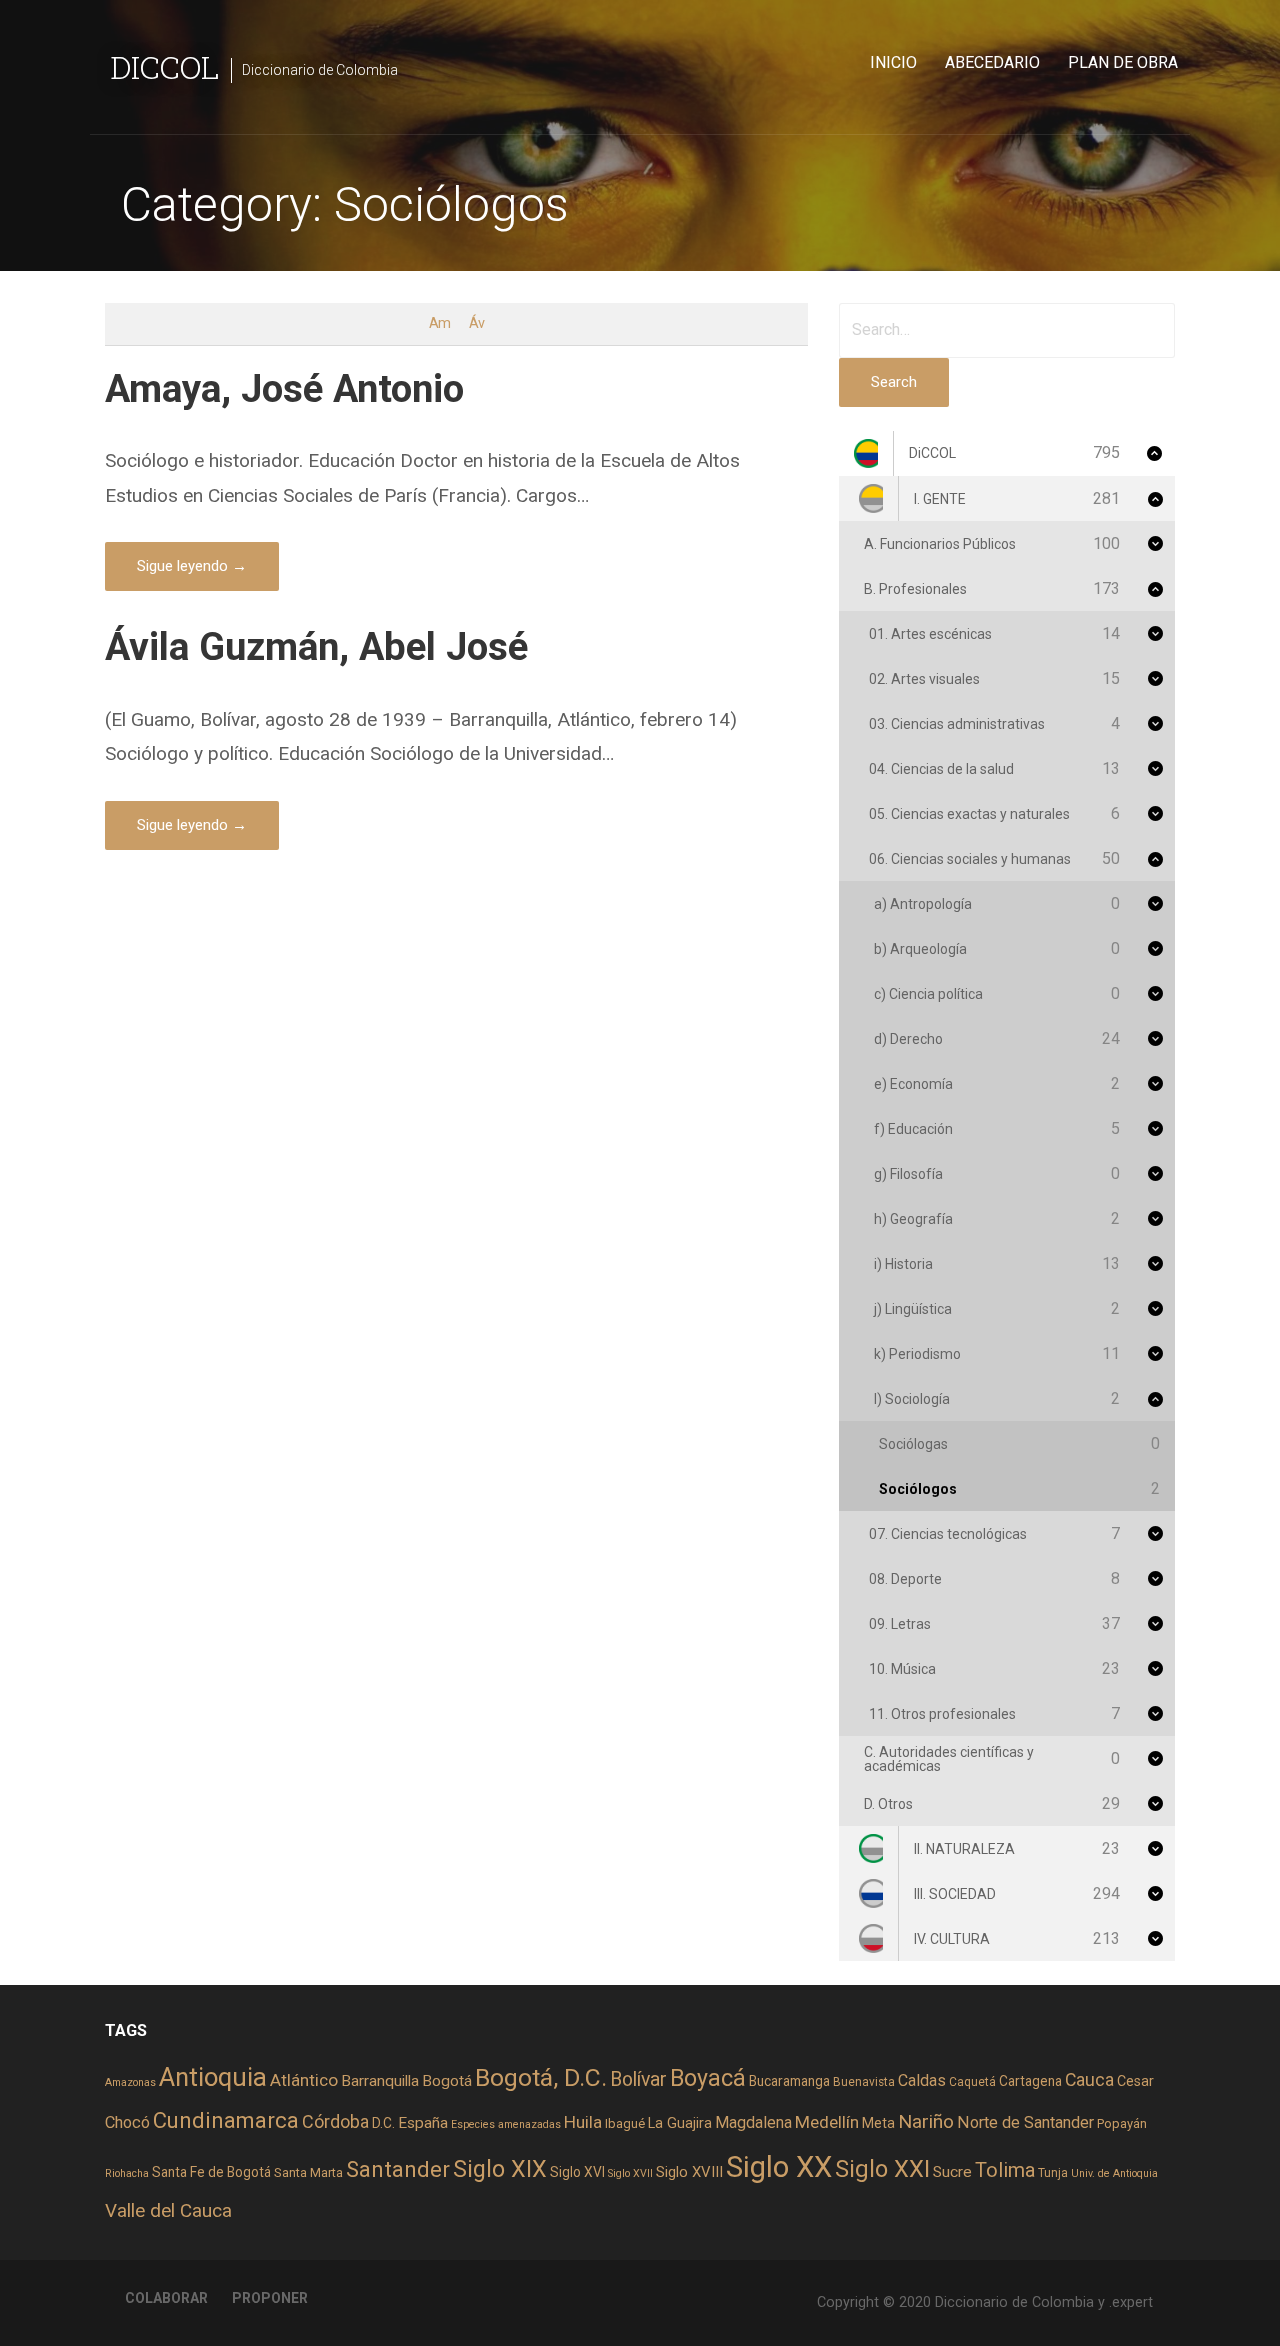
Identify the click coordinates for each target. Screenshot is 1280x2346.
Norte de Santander (1025, 2122)
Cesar (1135, 2081)
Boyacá (708, 2078)
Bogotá (447, 2081)
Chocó (127, 2122)
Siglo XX (779, 2167)
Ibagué (625, 2123)
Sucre (952, 2172)
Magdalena (753, 2122)
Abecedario (992, 62)
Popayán (1122, 2123)
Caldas (922, 2080)
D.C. (383, 2123)
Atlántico (304, 2080)
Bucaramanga (789, 2081)
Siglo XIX (500, 2169)
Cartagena (1030, 2081)
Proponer (270, 2298)
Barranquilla (380, 2081)
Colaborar (166, 2298)
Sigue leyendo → (192, 566)
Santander (398, 2169)
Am (439, 323)
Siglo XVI (577, 2172)
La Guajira (680, 2123)
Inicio (893, 62)
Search (894, 382)
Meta (878, 2123)
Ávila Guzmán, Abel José (316, 646)
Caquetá (972, 2082)
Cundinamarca (226, 2120)
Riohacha (127, 2173)
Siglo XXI (882, 2169)
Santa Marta (308, 2172)
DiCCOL (164, 66)
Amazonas (130, 2082)
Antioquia (213, 2077)
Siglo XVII (630, 2173)
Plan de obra (1123, 62)
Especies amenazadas (506, 2124)
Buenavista (864, 2082)
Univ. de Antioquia (1114, 2173)
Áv (476, 323)
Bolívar (638, 2079)
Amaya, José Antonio (284, 388)
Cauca (1089, 2080)
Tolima (1005, 2170)
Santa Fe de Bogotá (211, 2172)
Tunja (1053, 2173)
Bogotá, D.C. (541, 2077)
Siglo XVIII (689, 2172)
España (423, 2123)
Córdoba (335, 2121)
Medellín (827, 2122)
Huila (583, 2122)
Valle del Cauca (168, 2210)
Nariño (926, 2121)
